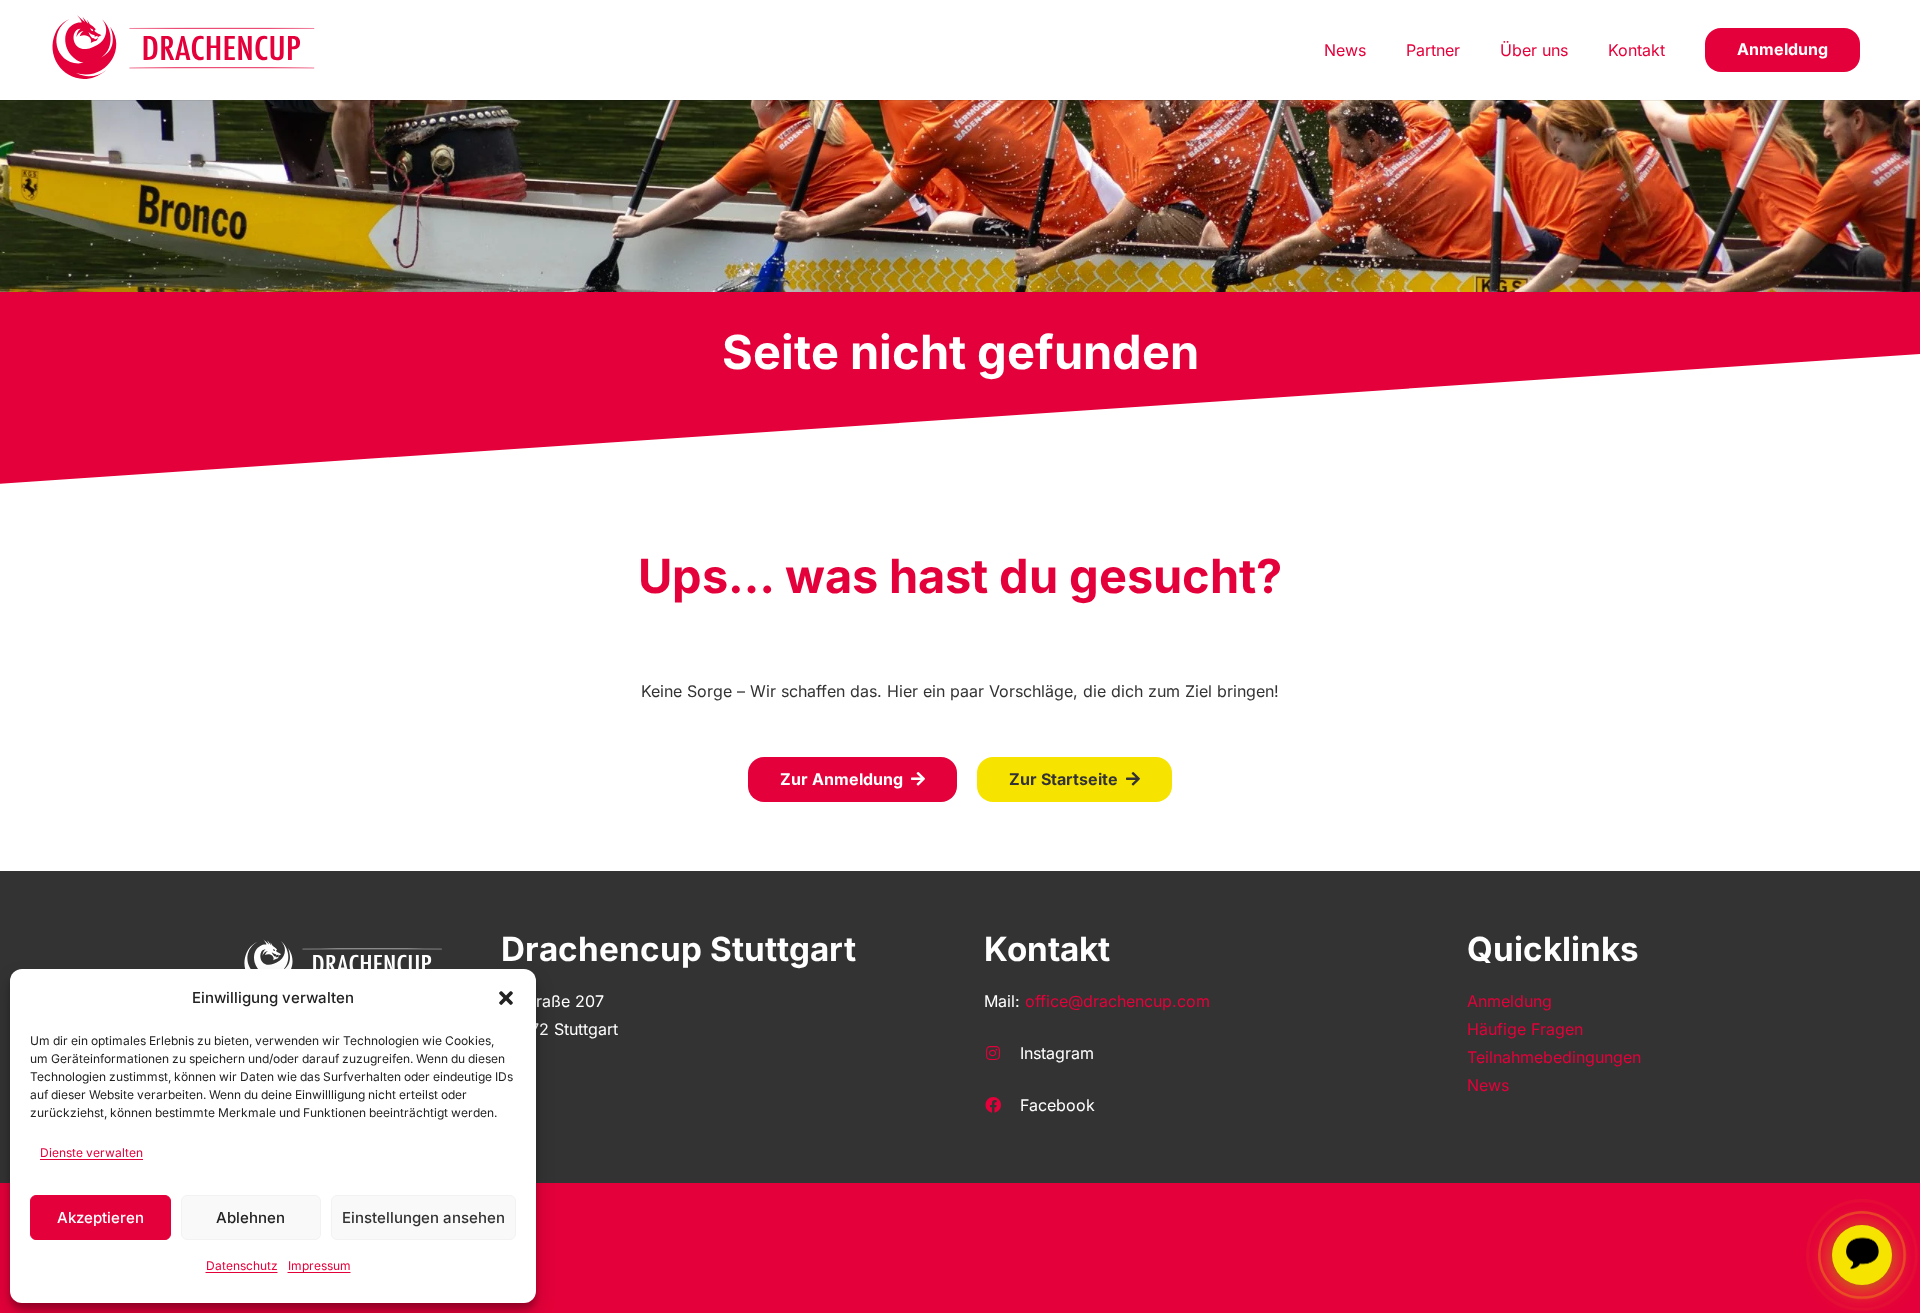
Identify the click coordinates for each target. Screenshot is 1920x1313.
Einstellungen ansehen (423, 1217)
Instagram (1057, 1053)
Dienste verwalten (91, 1152)
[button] (506, 998)
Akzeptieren (100, 1217)
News (1488, 1085)
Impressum (319, 1265)
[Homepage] (184, 50)
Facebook (1057, 1105)
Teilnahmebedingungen (1554, 1057)
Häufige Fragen (1525, 1029)
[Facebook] (1002, 1105)
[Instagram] (1002, 1053)
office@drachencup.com (1117, 1001)
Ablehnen (250, 1217)
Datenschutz (242, 1265)
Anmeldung (1509, 1001)
